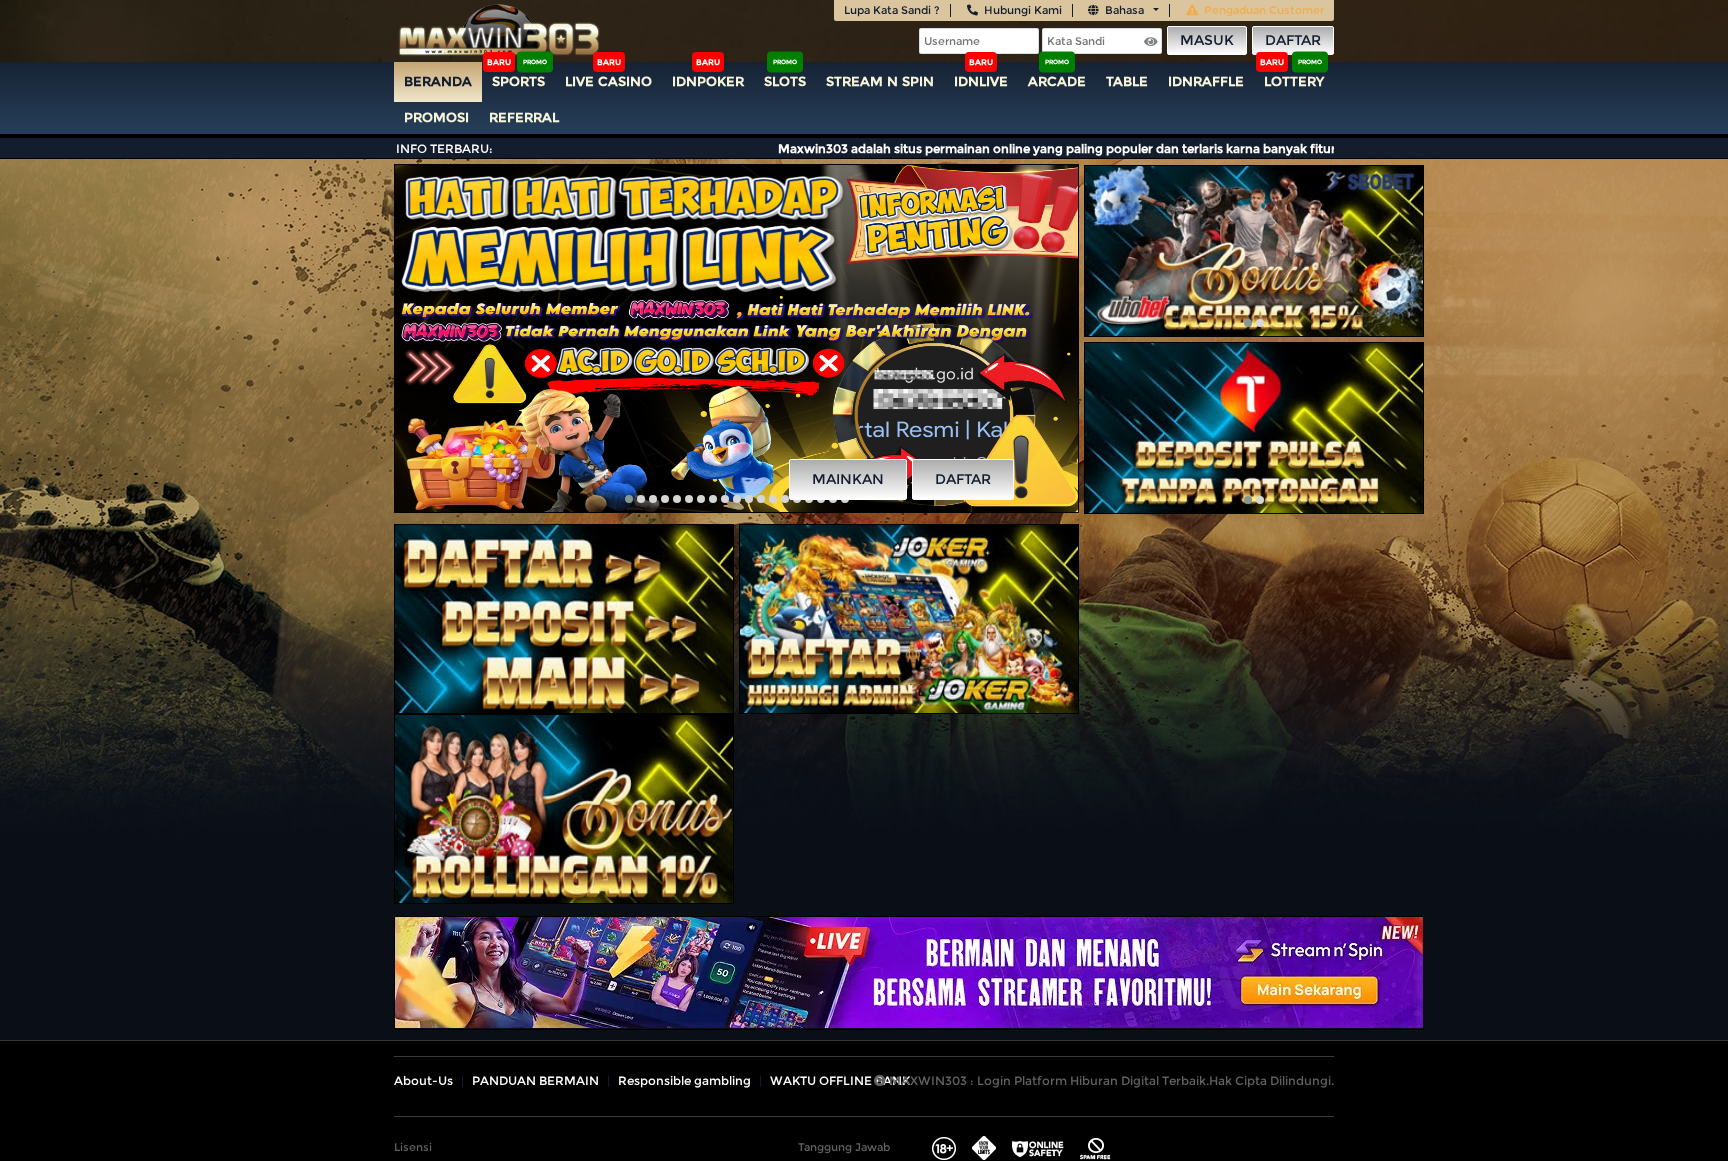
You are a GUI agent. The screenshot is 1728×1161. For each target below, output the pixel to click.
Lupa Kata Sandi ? (892, 10)
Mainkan (848, 479)
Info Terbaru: (444, 148)
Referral (524, 117)
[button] (629, 499)
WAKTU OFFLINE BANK (840, 1080)
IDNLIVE (981, 81)
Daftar (1293, 40)
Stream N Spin (880, 81)
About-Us (423, 1080)
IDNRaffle (1206, 81)
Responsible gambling (684, 1080)
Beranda (438, 81)
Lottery (1294, 81)
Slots (785, 81)
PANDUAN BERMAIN (535, 1080)
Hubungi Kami (1023, 10)
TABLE (1127, 81)
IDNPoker (708, 81)
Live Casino (608, 81)
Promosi (436, 117)
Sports (518, 81)
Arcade (1057, 81)
